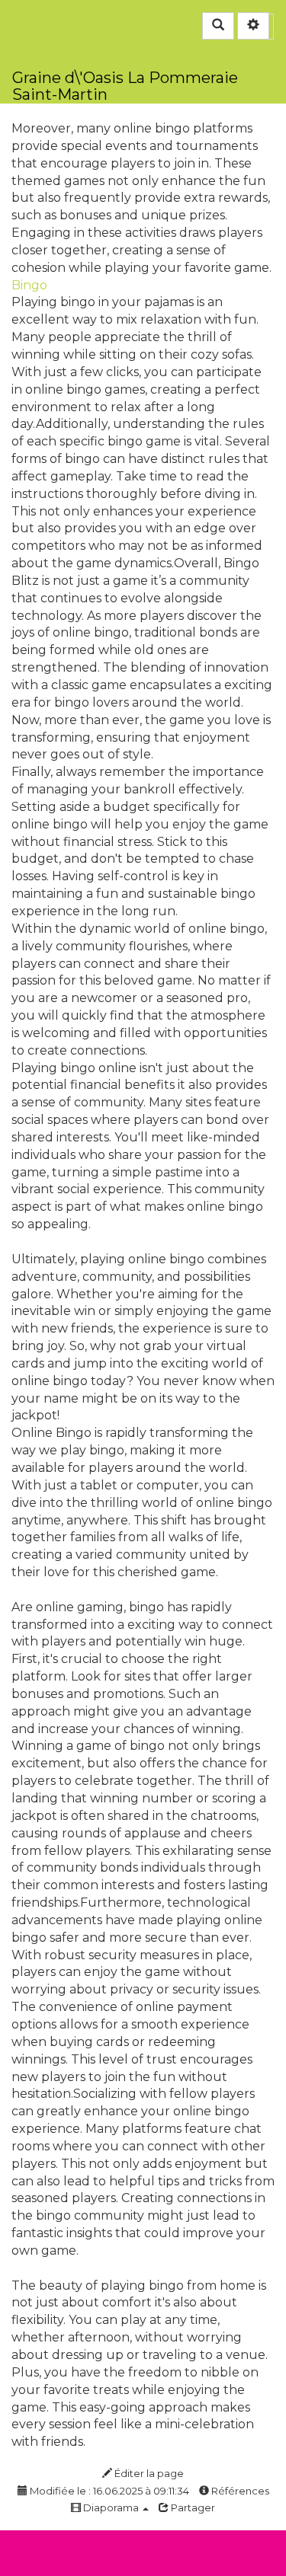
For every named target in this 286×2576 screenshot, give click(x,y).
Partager (192, 2507)
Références (239, 2491)
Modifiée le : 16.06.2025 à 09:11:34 (108, 2491)
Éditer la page (148, 2473)
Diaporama (111, 2507)
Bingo (29, 285)
